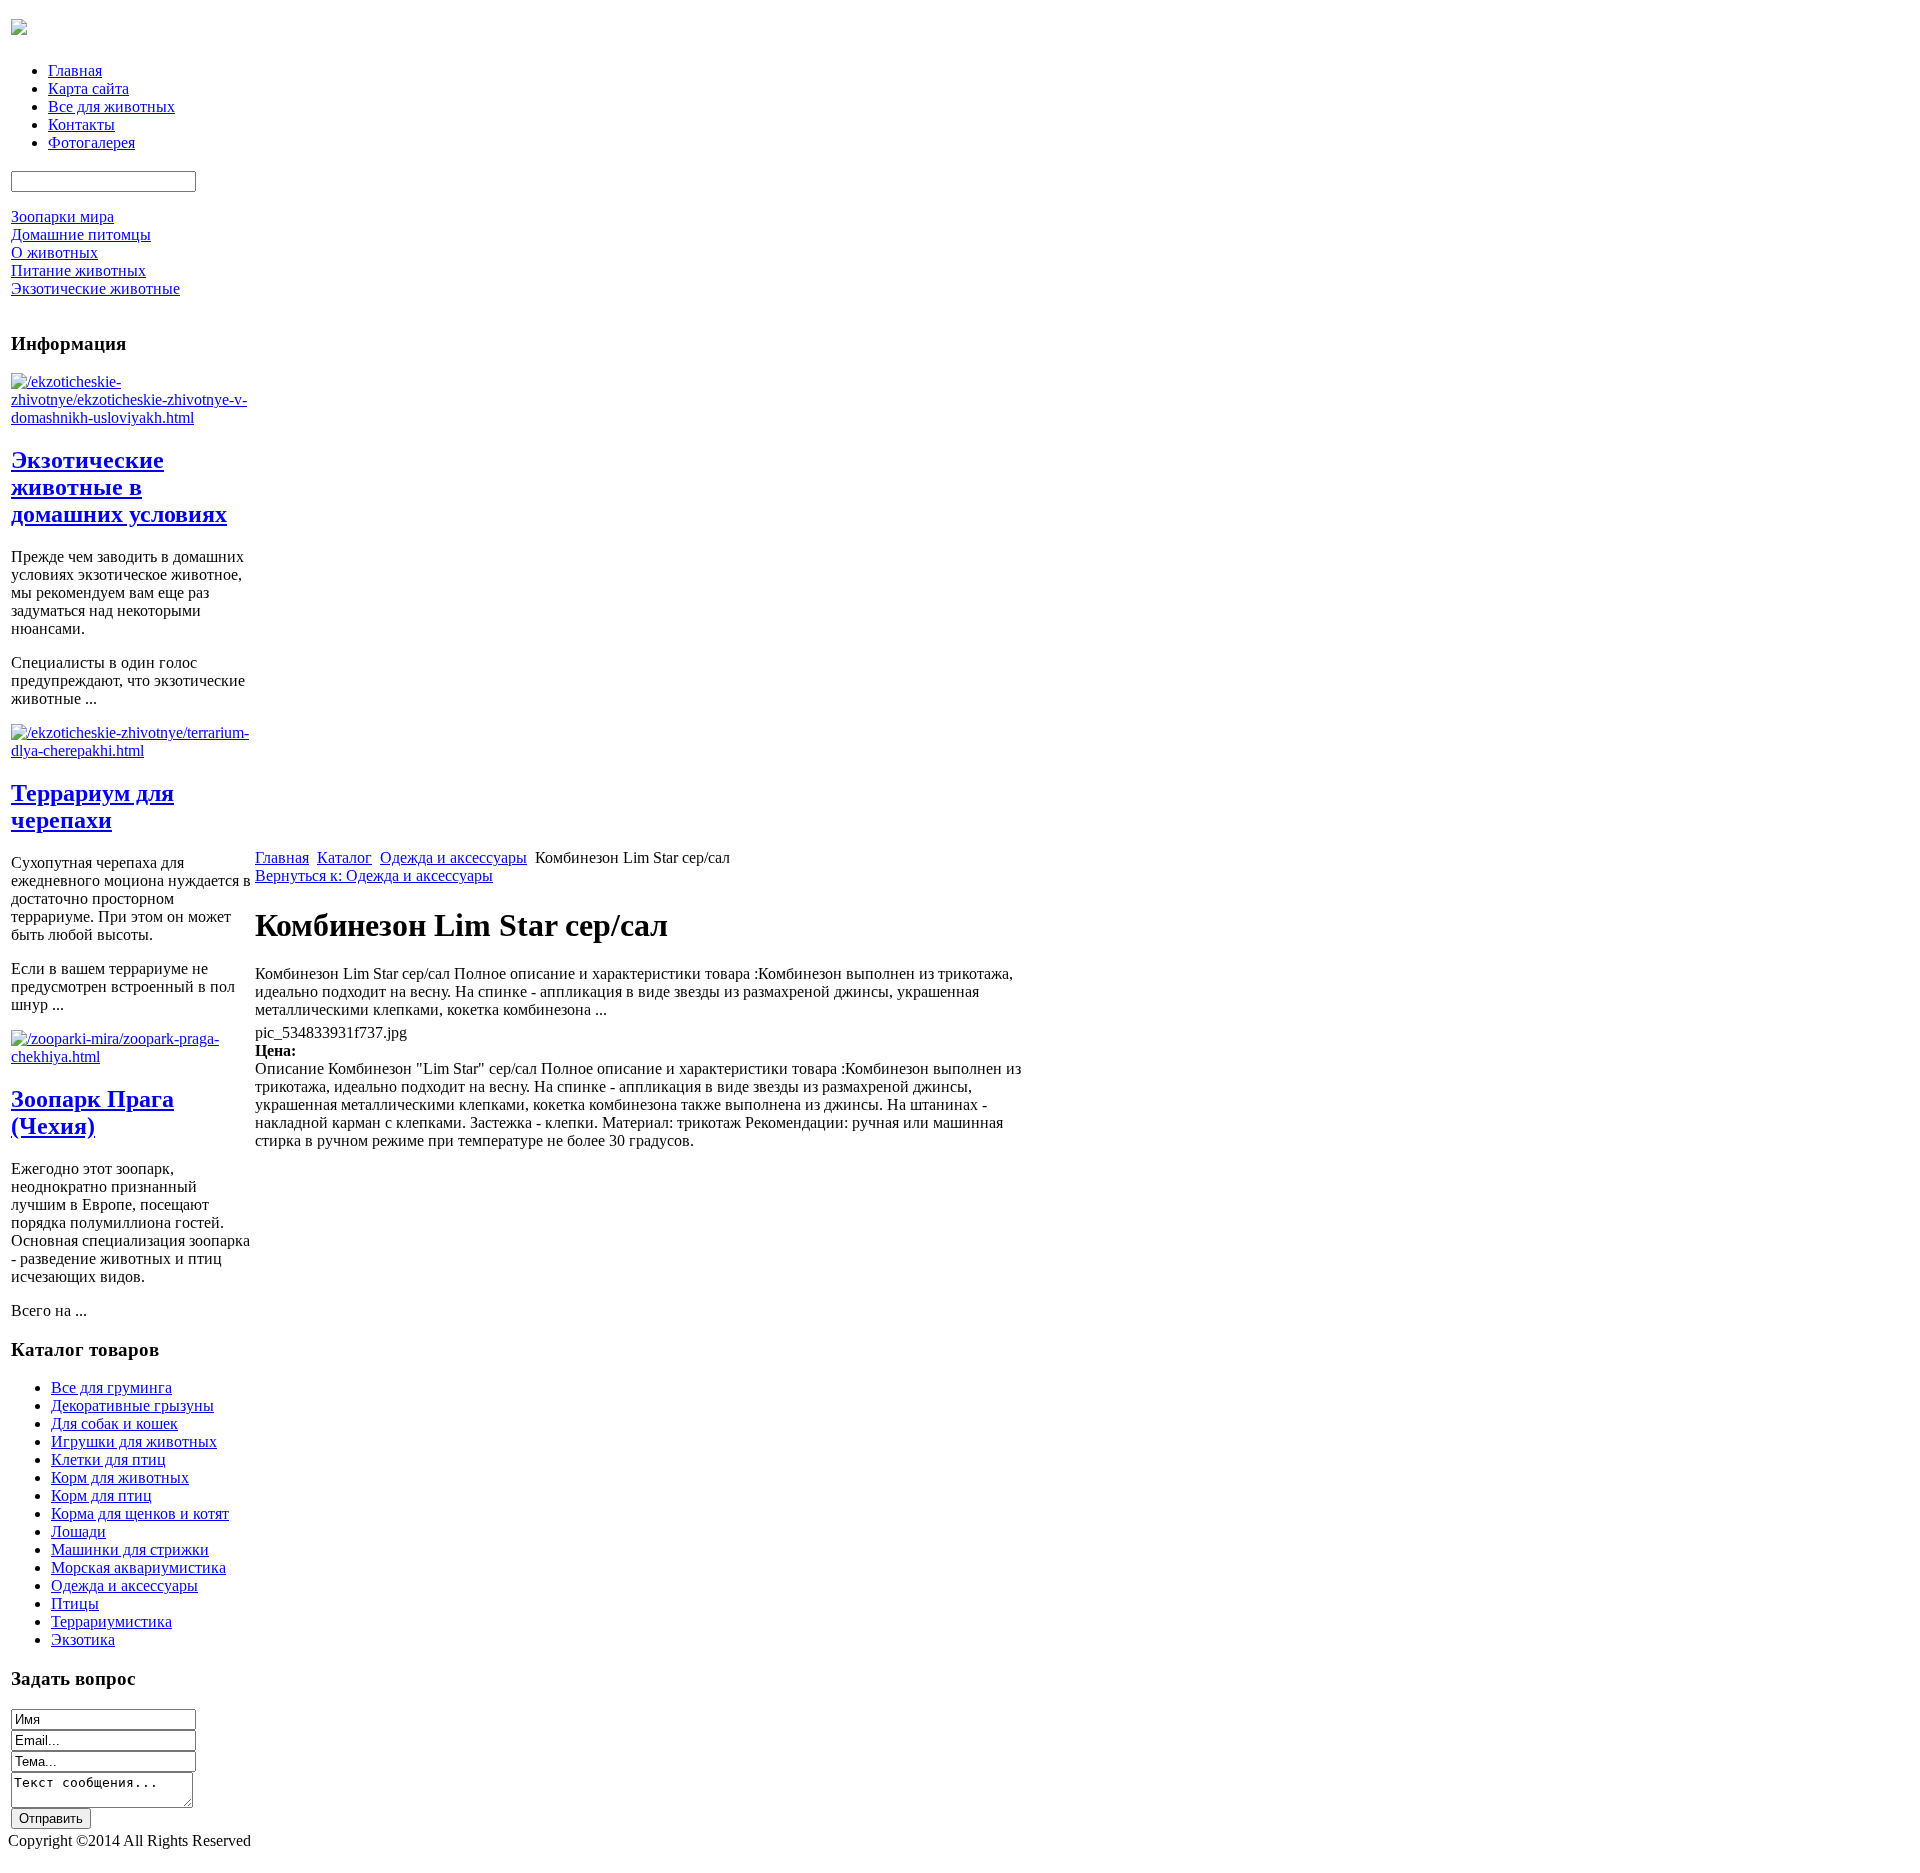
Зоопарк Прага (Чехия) (92, 1112)
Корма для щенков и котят (140, 1513)
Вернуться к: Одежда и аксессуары (374, 875)
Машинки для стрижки (130, 1549)
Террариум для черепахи (92, 806)
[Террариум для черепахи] (131, 750)
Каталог (344, 857)
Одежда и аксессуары (124, 1585)
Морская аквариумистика (138, 1567)
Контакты (81, 124)
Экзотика (83, 1639)
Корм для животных (120, 1477)
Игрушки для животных (134, 1441)
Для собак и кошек (114, 1423)
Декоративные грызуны (132, 1405)
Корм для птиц (101, 1495)
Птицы (75, 1603)
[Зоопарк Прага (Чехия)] (131, 1056)
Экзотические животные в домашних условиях (119, 487)
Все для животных (111, 106)
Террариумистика (111, 1621)
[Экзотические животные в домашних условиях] (131, 417)
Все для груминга (111, 1387)
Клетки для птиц (108, 1459)
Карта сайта (88, 88)
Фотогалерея (91, 142)
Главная (75, 70)
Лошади (78, 1531)
